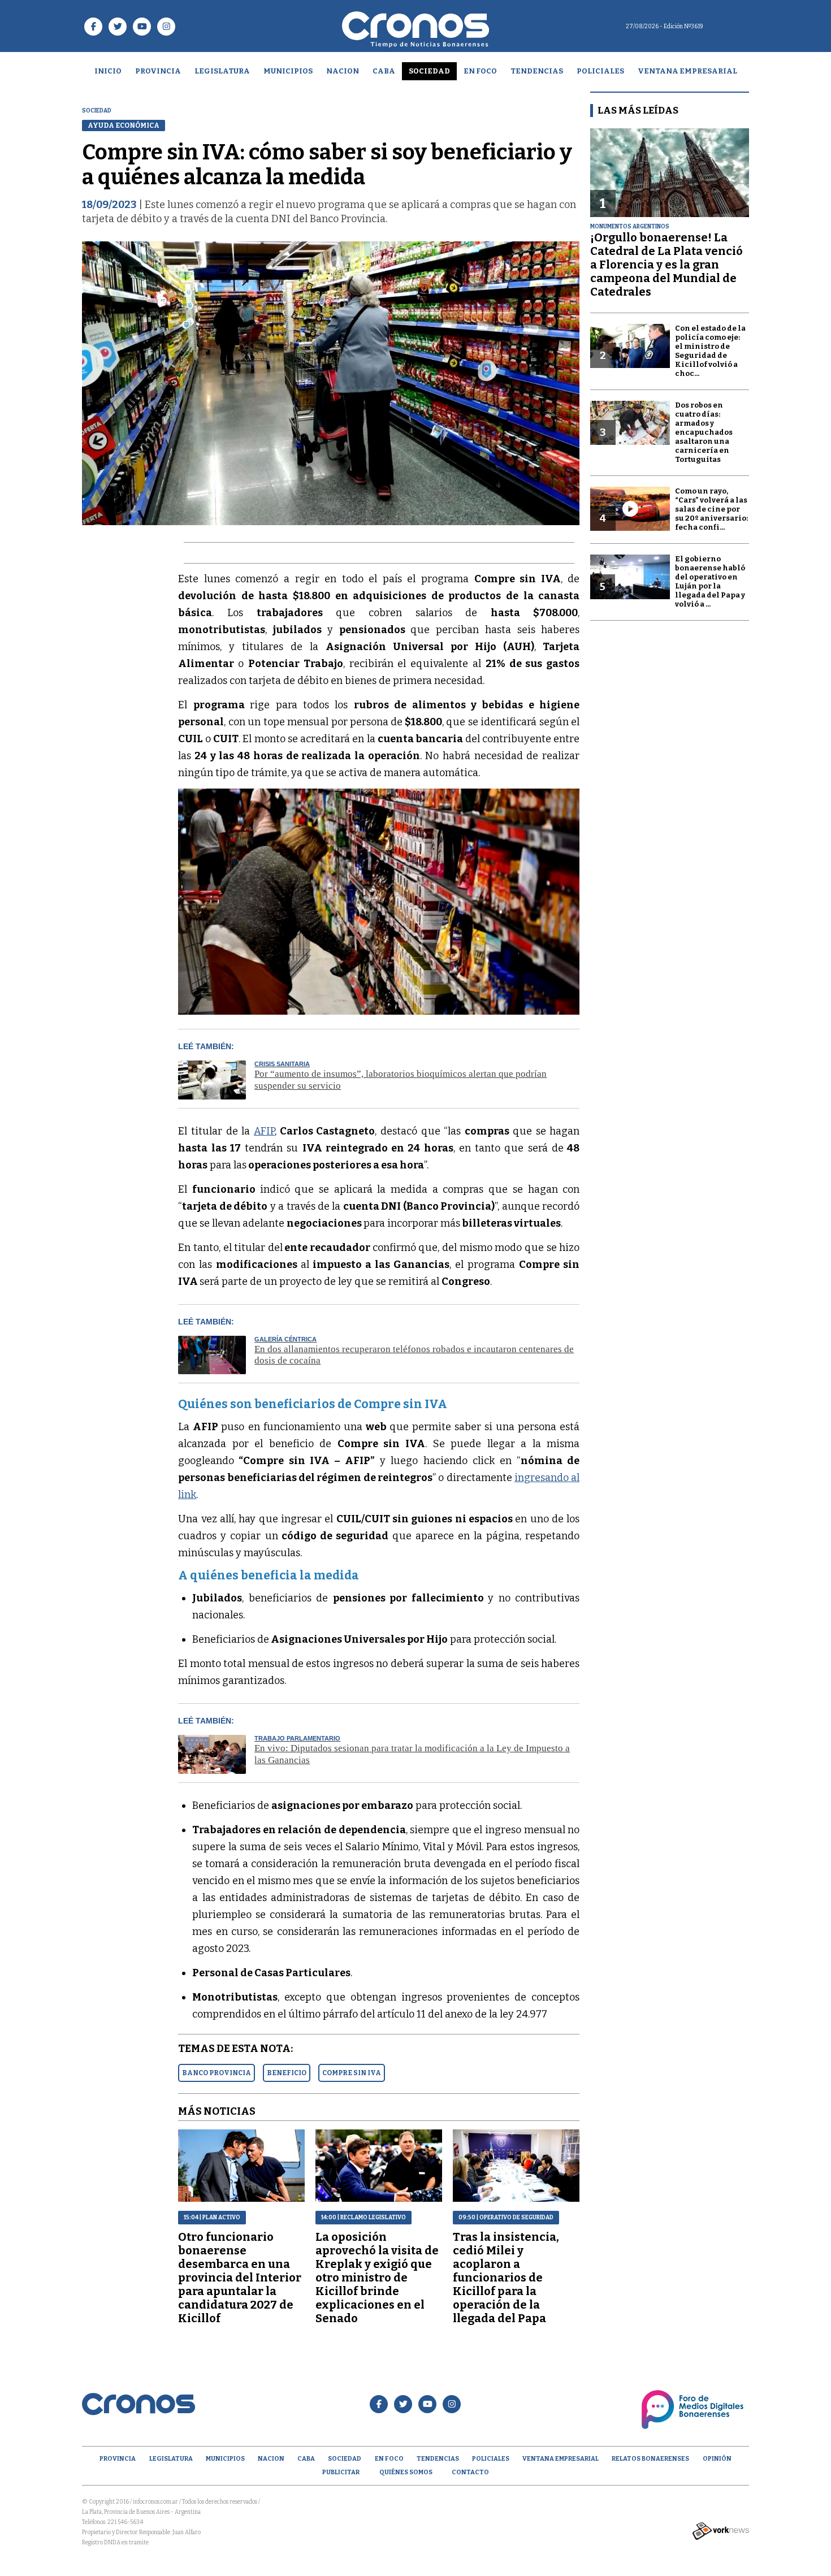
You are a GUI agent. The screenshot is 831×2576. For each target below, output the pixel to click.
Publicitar (341, 2472)
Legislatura (222, 71)
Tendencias (537, 71)
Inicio (108, 71)
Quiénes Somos (406, 2472)
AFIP (264, 1131)
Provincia (158, 71)
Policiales (600, 71)
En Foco (480, 71)
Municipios (288, 71)
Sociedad (429, 71)
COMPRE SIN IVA (352, 2073)
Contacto (470, 2472)
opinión (717, 2459)
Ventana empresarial (687, 71)
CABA (384, 71)
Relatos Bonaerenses (650, 2459)
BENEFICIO (287, 2073)
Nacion (343, 71)
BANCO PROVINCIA (217, 2073)
